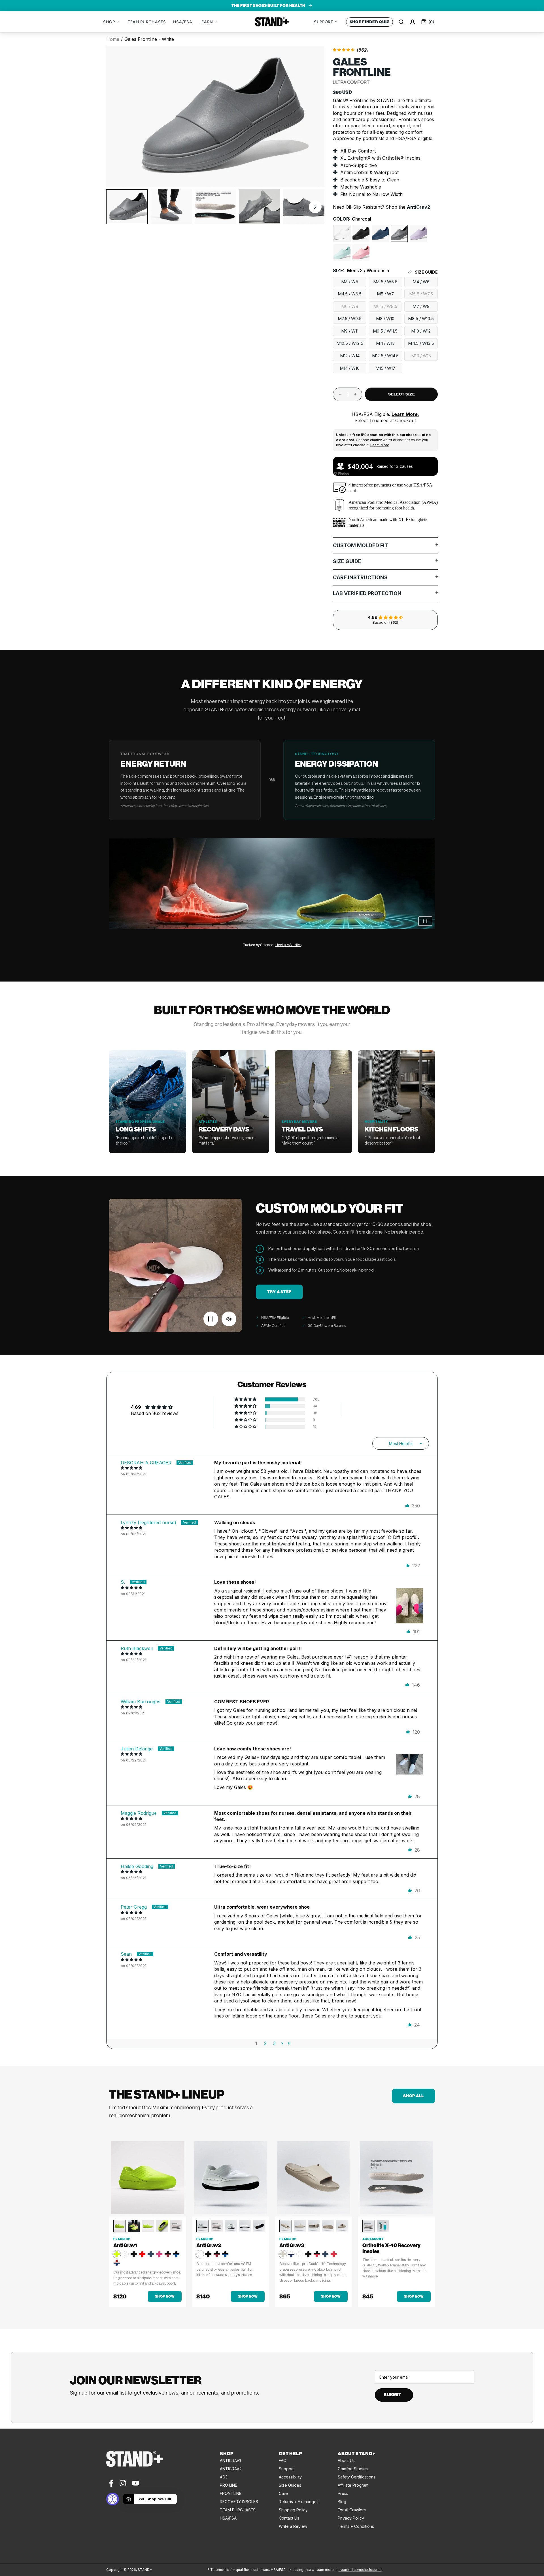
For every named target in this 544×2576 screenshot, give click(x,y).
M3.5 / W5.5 (385, 282)
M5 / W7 (385, 294)
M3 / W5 (350, 282)
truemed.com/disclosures (360, 2570)
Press (343, 2493)
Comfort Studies (353, 2469)
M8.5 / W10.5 (421, 319)
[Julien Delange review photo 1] (410, 1768)
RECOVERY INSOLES (239, 2502)
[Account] (413, 22)
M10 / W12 (421, 331)
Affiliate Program (353, 2485)
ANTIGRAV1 (230, 2460)
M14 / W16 (350, 368)
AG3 (224, 2477)
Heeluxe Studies (288, 945)
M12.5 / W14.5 (385, 356)
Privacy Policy (351, 2518)
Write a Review (293, 2526)
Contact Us (289, 2518)
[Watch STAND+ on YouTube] (136, 2483)
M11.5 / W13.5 (421, 343)
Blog (342, 2502)
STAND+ (272, 22)
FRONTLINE (231, 2493)
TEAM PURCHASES (238, 2510)
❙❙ (425, 921)
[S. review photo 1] (410, 1601)
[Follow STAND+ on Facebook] (111, 2483)
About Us (346, 2460)
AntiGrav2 (418, 207)
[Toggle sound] (229, 1319)
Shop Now (165, 2296)
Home (113, 39)
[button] (315, 207)
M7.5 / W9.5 (350, 319)
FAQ (283, 2460)
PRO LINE (229, 2485)
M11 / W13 (385, 343)
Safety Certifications (357, 2477)
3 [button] (274, 2043)
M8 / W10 (385, 319)
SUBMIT (392, 2395)
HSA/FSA (228, 2518)
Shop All (414, 2096)
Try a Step (279, 1292)
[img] (167, 1468)
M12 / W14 (350, 356)
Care (283, 2493)
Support (286, 2469)
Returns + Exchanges (299, 2502)
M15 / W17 (385, 368)
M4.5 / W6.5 (350, 294)
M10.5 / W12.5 (350, 343)
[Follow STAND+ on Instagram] (123, 2483)
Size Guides (290, 2485)
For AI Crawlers (352, 2510)
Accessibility (290, 2477)
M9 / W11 (350, 331)
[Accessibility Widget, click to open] (113, 2499)
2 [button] (265, 2043)
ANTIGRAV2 (231, 2469)
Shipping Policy (293, 2510)
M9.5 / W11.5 (385, 331)
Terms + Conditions (356, 2526)
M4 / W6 (421, 282)
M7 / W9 (421, 306)
